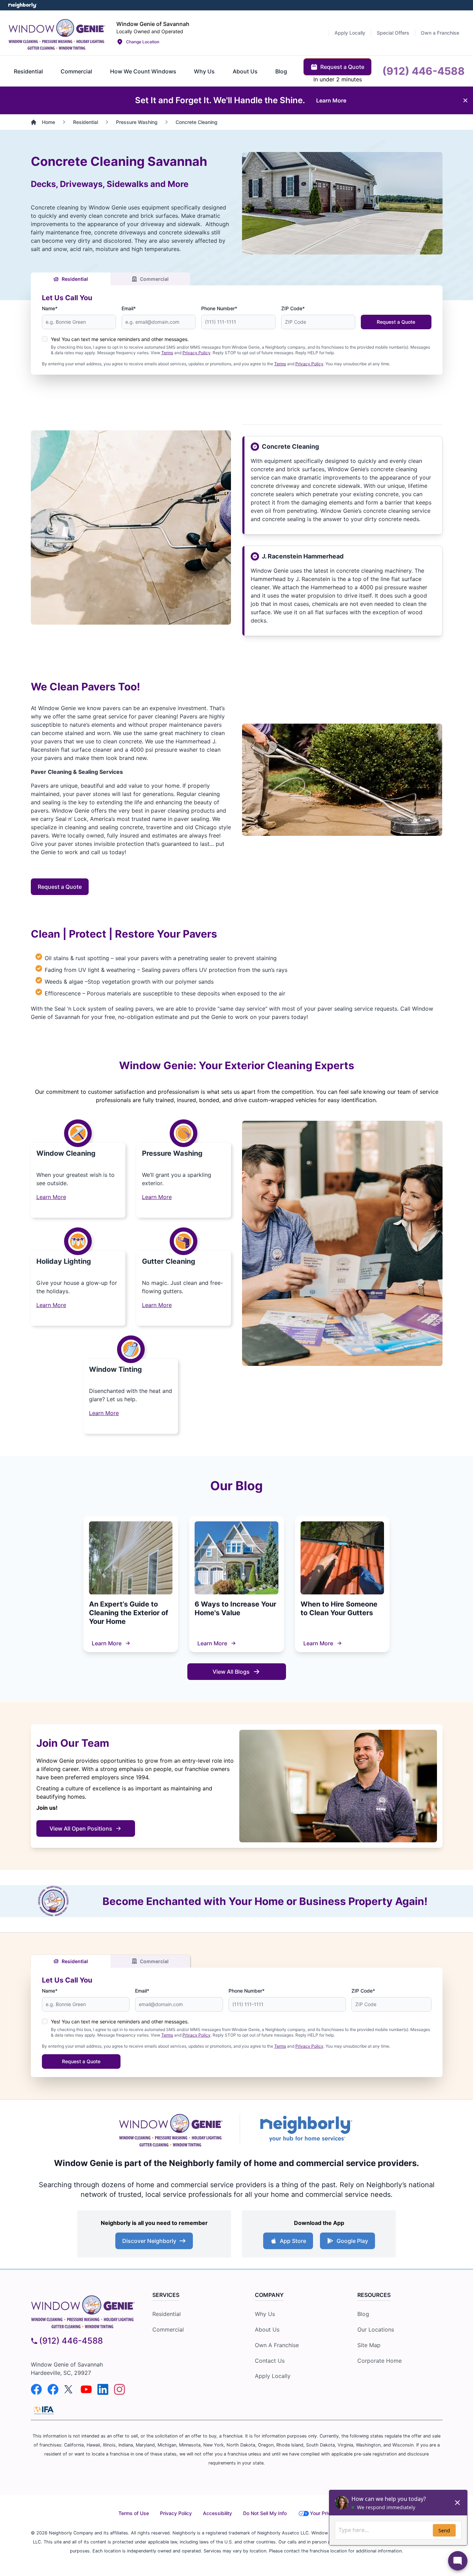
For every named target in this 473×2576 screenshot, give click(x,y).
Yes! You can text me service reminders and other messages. (120, 339)
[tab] (28, 71)
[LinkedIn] (103, 2389)
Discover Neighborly (149, 2241)
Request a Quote (396, 322)
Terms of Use (134, 2513)
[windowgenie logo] (83, 2310)
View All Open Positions (81, 1828)
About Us (267, 2329)
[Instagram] (119, 2389)
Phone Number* (219, 308)
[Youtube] (86, 2389)
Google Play (352, 2241)
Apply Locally (273, 2376)
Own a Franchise (277, 2345)
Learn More (51, 1197)
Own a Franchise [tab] (440, 33)
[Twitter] (70, 2389)
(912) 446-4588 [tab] (423, 71)
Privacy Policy (197, 353)
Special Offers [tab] (393, 33)
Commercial (154, 279)
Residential (75, 279)
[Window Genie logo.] (57, 33)
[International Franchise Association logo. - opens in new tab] (44, 2410)
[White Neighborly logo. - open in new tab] (23, 5)
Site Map (369, 2345)
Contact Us (270, 2361)
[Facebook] (36, 2389)
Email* (129, 308)
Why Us (265, 2314)
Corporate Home (380, 2361)
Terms (167, 353)
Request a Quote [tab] (342, 67)
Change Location (143, 42)
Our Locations (376, 2329)
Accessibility (217, 2513)
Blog (363, 2314)
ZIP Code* (293, 308)
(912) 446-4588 (71, 2341)
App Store (293, 2241)
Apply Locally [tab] (350, 33)
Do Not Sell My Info (265, 2513)
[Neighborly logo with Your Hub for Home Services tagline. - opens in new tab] (306, 2128)
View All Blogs (231, 1672)
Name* (50, 308)
